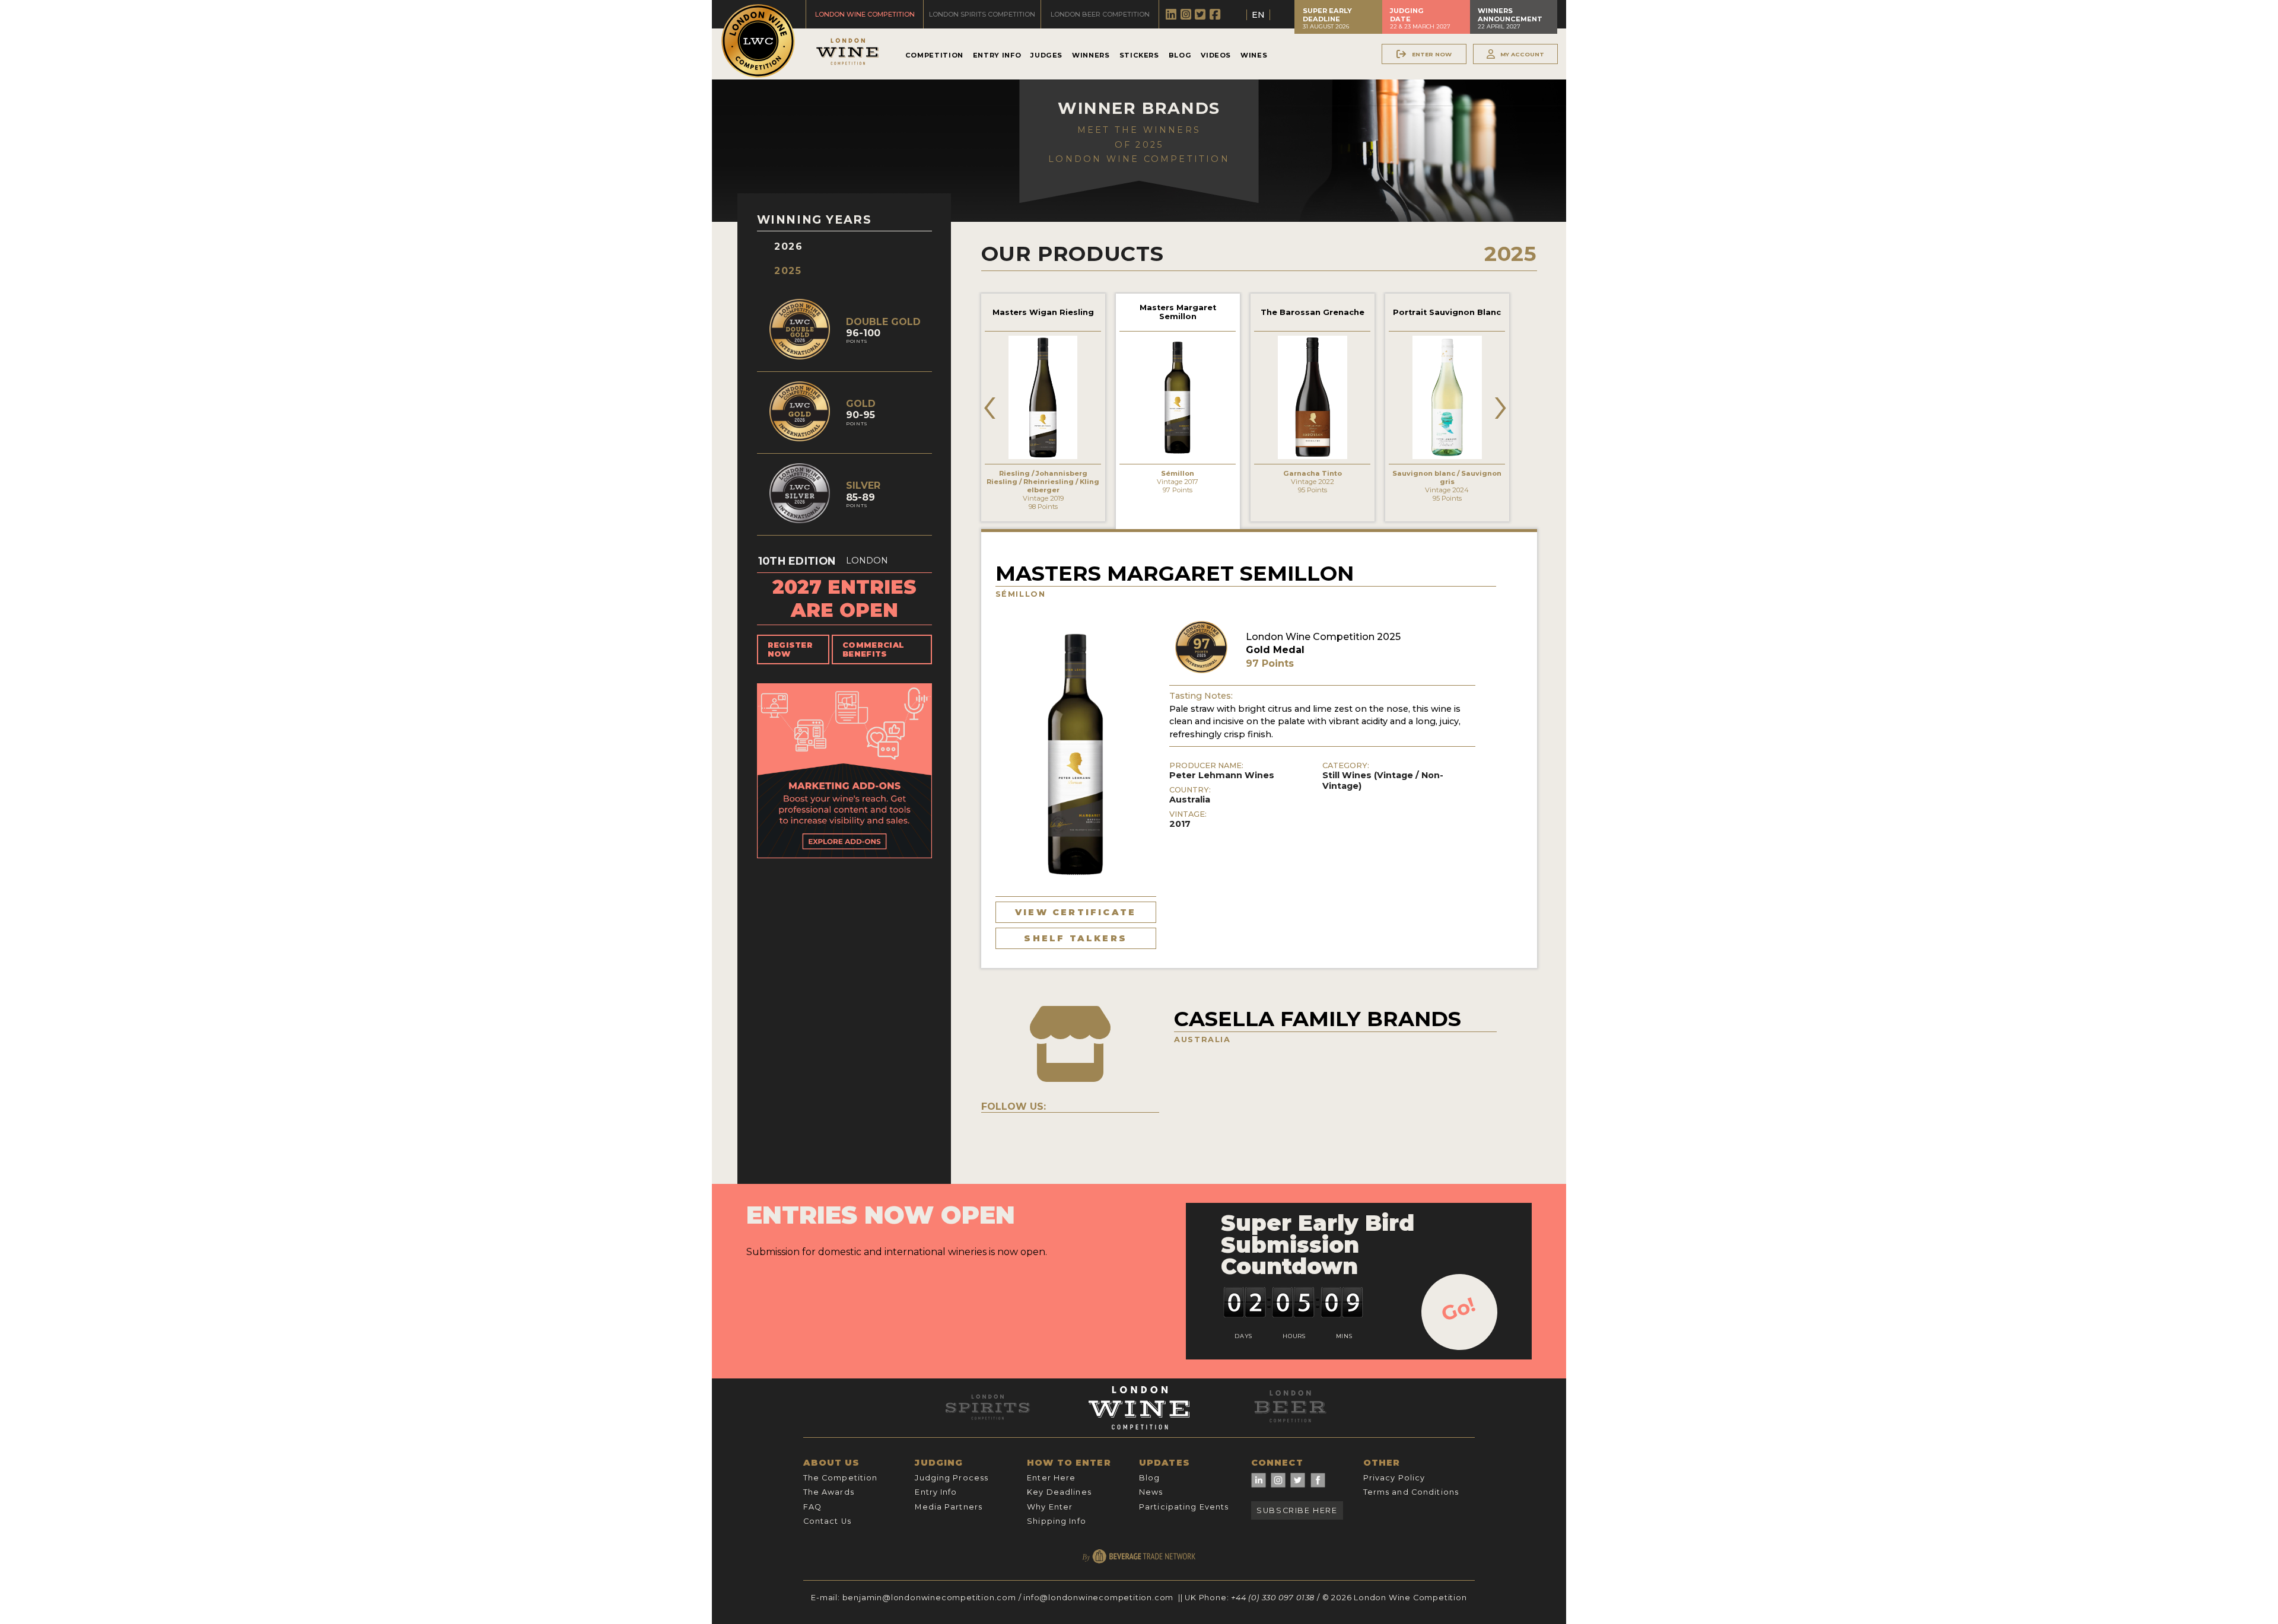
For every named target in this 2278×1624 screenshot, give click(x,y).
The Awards (829, 1492)
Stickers (1139, 55)
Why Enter (1050, 1507)
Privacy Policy (1394, 1478)
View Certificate (1076, 912)
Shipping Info (1057, 1521)
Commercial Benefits (873, 649)
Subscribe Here (1297, 1510)
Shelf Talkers (1076, 938)
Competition (934, 55)
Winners (1091, 55)
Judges (1046, 55)
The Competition (841, 1478)
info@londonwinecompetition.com (1098, 1598)
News (1151, 1492)
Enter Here (1051, 1478)
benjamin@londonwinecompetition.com (929, 1598)
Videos (1216, 55)
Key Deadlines (1059, 1492)
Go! (1458, 1309)
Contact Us (827, 1521)
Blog (1180, 55)
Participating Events (1184, 1507)
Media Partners (949, 1507)
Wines (1254, 55)
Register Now (790, 649)
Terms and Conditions (1411, 1492)
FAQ (812, 1507)
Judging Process (952, 1478)
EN (1258, 15)
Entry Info (997, 55)
